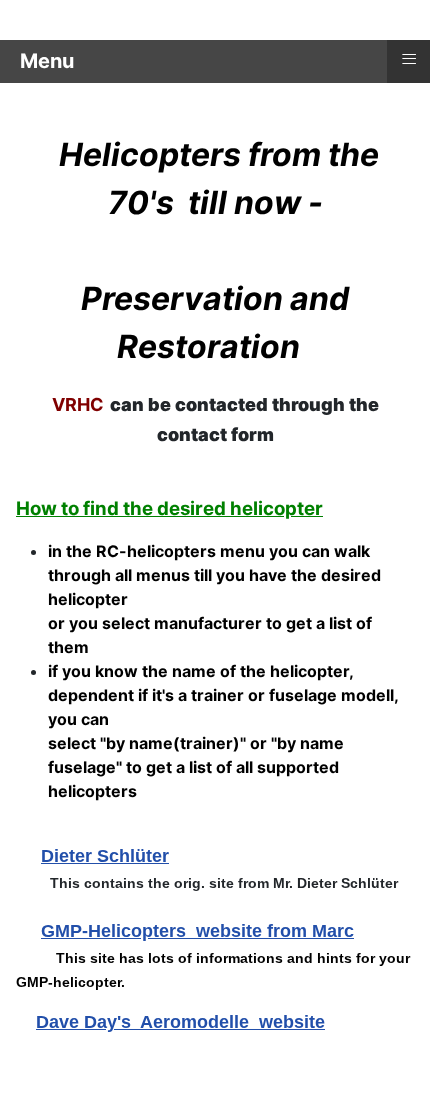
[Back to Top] (395, 1082)
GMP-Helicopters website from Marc (197, 931)
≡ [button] (409, 59)
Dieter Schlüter (105, 856)
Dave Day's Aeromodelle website (180, 1022)
